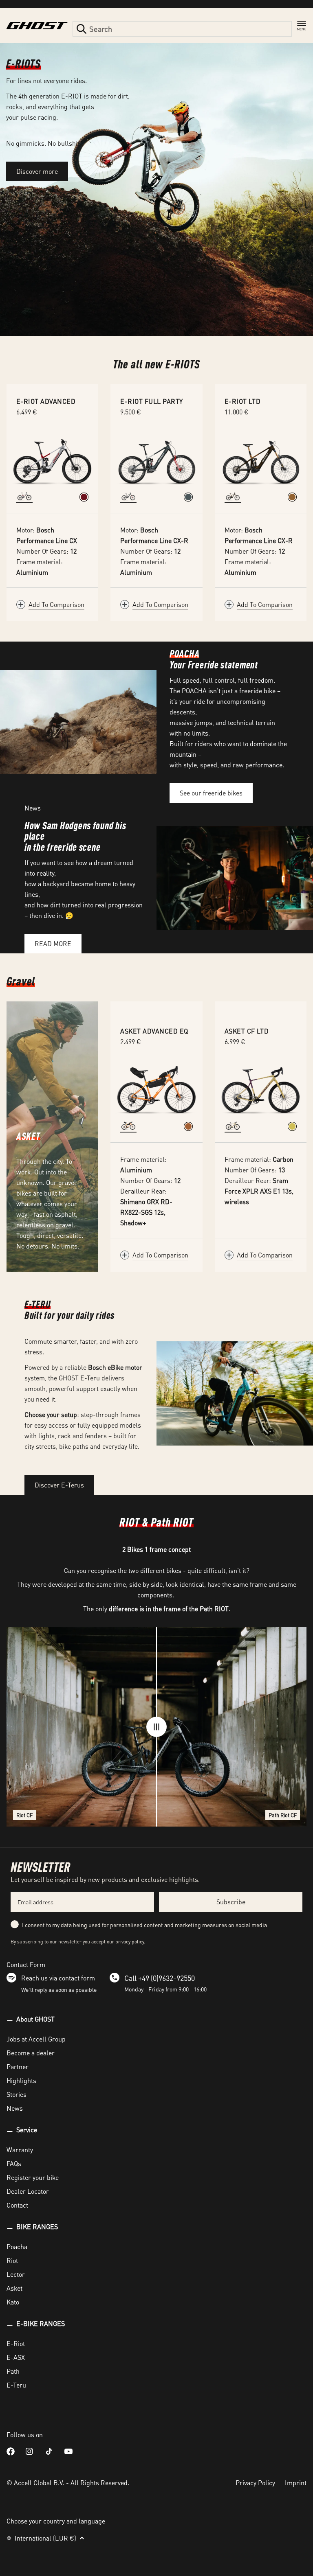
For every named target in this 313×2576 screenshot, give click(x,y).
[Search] (82, 29)
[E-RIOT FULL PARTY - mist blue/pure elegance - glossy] (188, 497)
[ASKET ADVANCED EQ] (156, 1090)
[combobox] (182, 29)
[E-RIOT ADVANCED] (52, 460)
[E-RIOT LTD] (261, 460)
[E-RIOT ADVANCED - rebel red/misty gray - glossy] (84, 497)
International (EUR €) (45, 2538)
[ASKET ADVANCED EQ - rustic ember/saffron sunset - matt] (188, 1126)
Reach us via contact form (58, 1978)
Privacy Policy (255, 2483)
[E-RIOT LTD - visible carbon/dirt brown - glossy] (292, 497)
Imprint (296, 2483)
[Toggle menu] (302, 26)
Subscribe (231, 1902)
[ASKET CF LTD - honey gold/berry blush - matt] (292, 1126)
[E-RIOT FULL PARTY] (156, 460)
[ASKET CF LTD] (261, 1090)
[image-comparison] (156, 1727)
